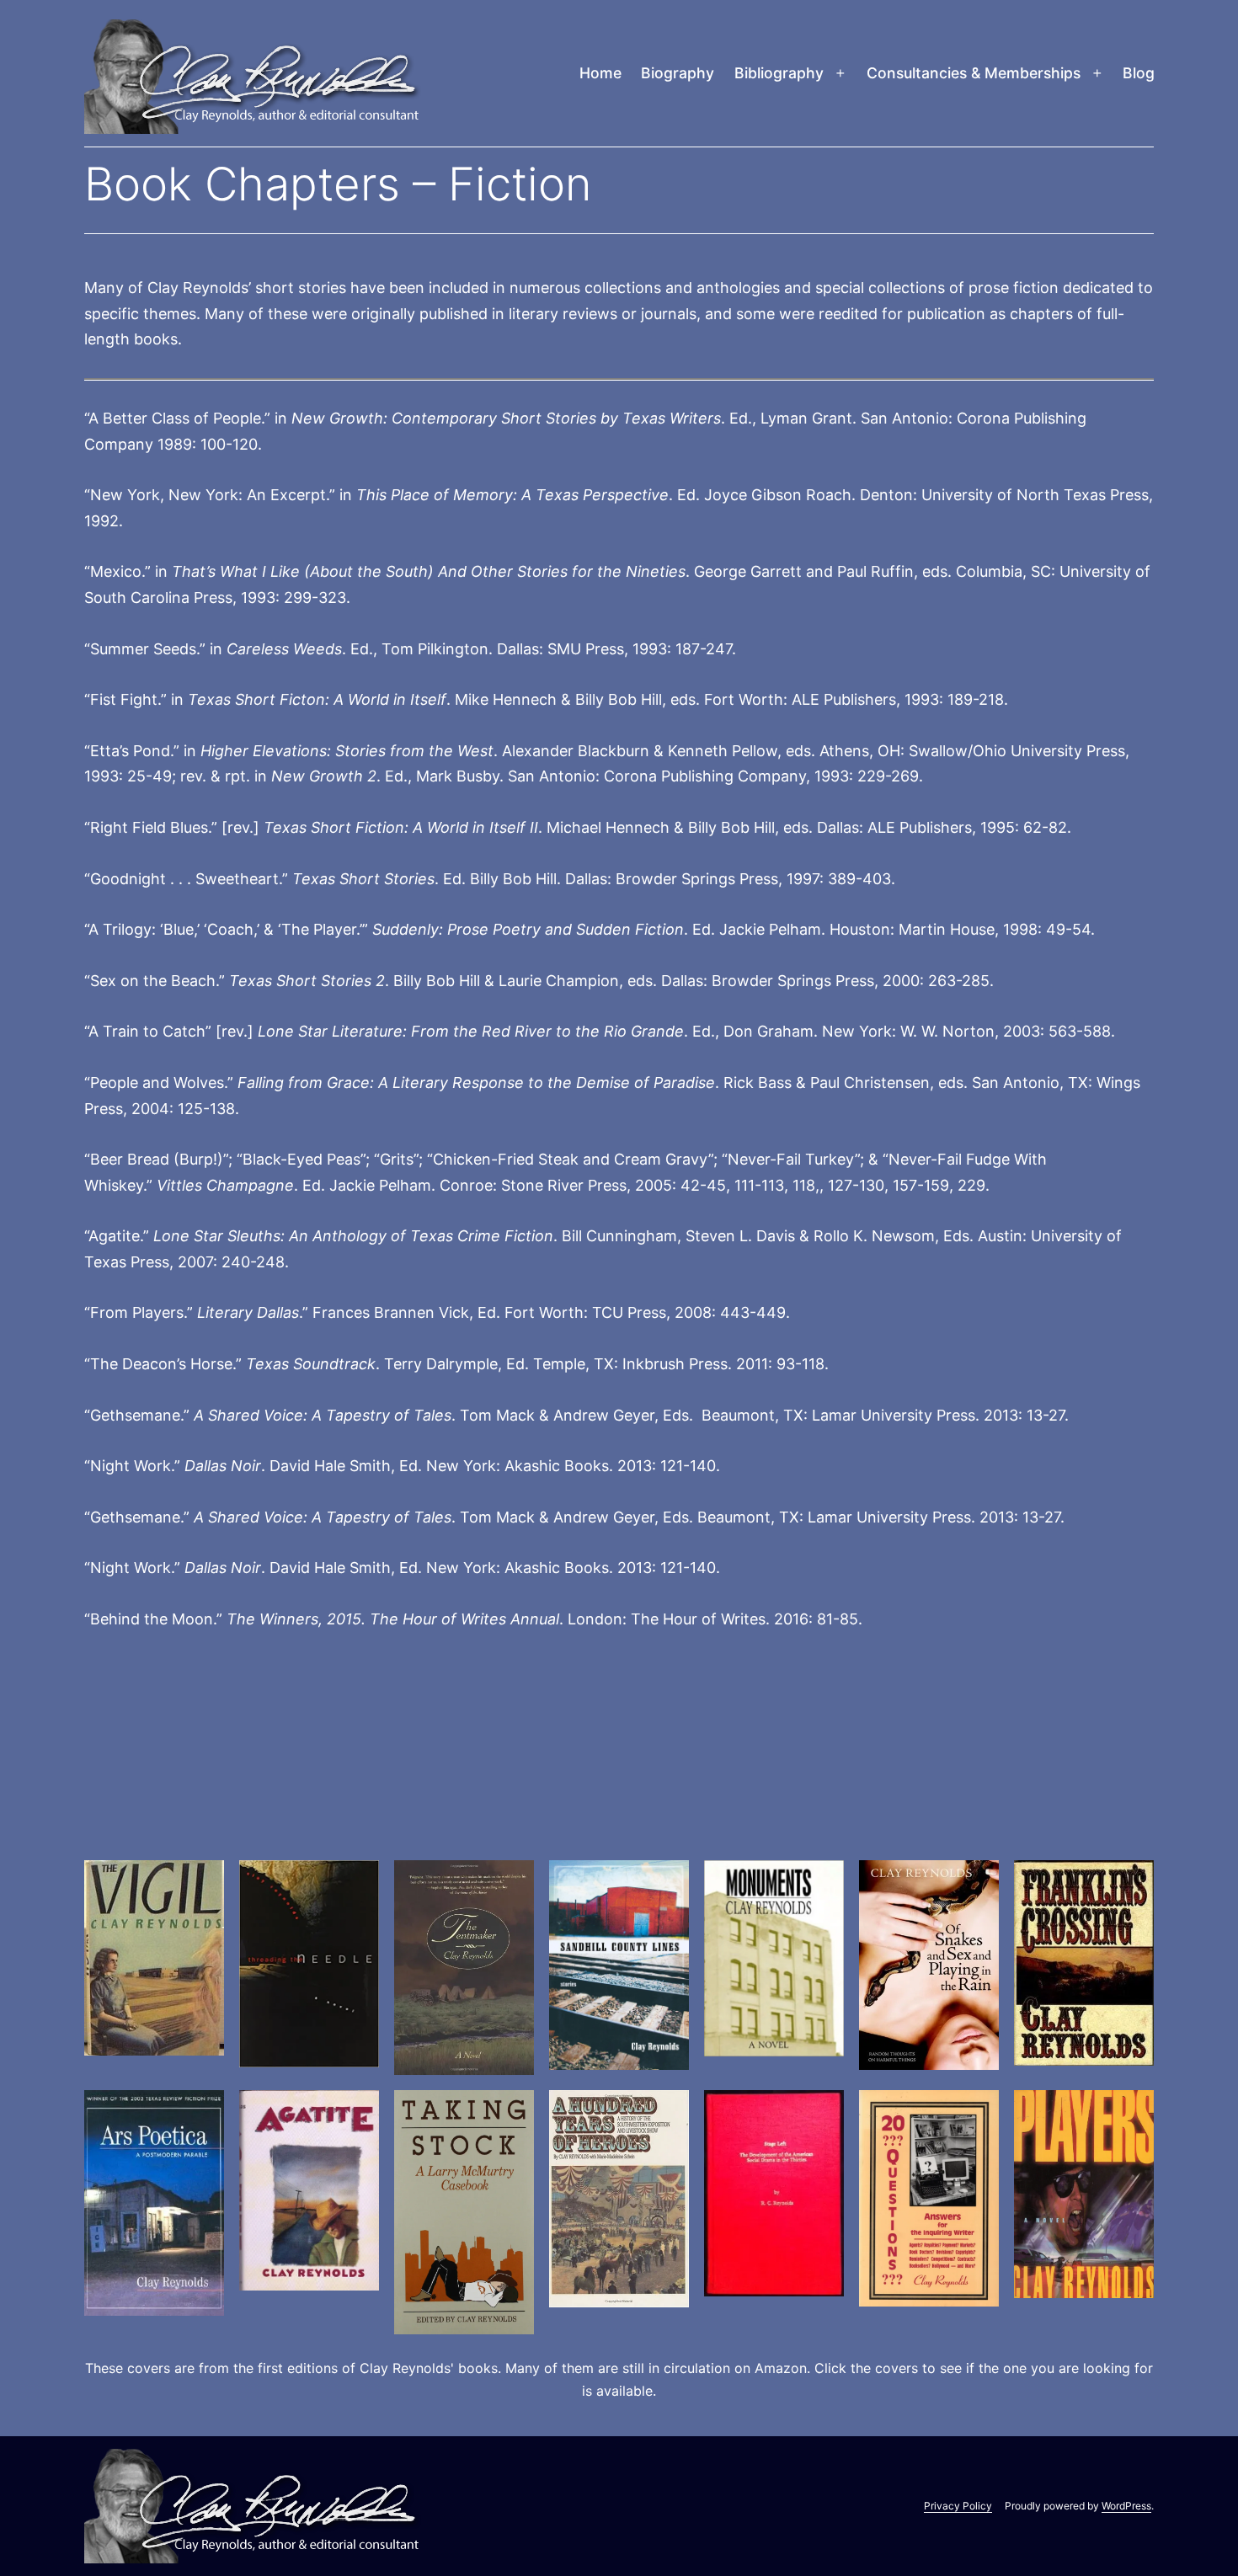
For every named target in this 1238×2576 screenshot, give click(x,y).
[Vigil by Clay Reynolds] (154, 1958)
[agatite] (309, 2190)
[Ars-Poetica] (154, 2203)
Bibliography (779, 73)
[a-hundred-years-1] (619, 2199)
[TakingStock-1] (464, 2212)
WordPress (1126, 2506)
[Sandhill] (619, 1965)
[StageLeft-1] (774, 2193)
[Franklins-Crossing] (1084, 1963)
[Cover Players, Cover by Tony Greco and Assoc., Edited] (1084, 2194)
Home (600, 73)
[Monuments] (774, 1959)
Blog (1139, 73)
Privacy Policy (958, 2506)
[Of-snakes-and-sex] (929, 1965)
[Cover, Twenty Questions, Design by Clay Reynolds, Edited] (929, 2198)
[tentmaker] (464, 1968)
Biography (678, 73)
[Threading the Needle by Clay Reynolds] (309, 1964)
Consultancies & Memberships (974, 73)
